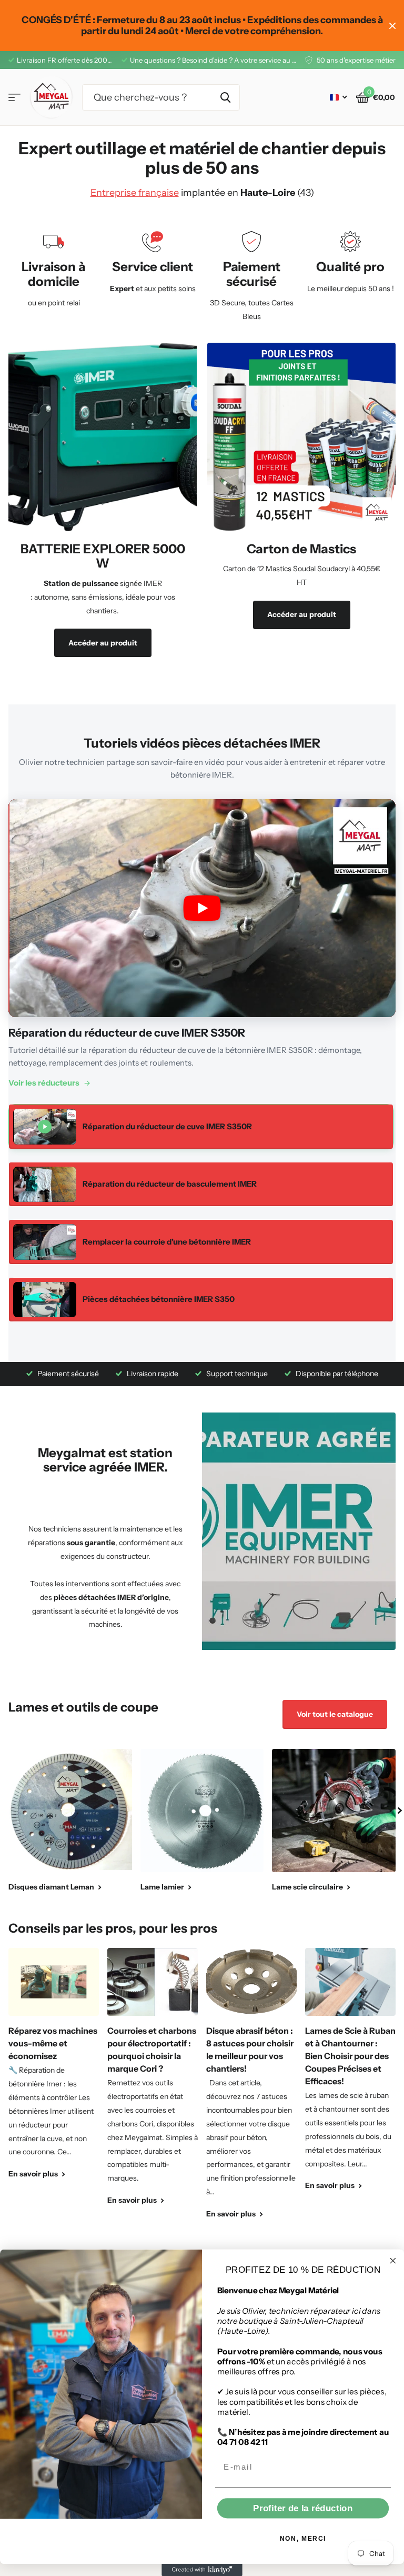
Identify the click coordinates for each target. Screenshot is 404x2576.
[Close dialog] (393, 2261)
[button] (400, 1811)
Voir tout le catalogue (335, 1714)
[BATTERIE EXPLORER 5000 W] (103, 604)
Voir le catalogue (14, 98)
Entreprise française (135, 193)
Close (392, 26)
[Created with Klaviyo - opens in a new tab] (202, 2570)
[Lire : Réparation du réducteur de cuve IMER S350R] (202, 908)
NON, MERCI (303, 2538)
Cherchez (225, 97)
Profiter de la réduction (303, 2508)
